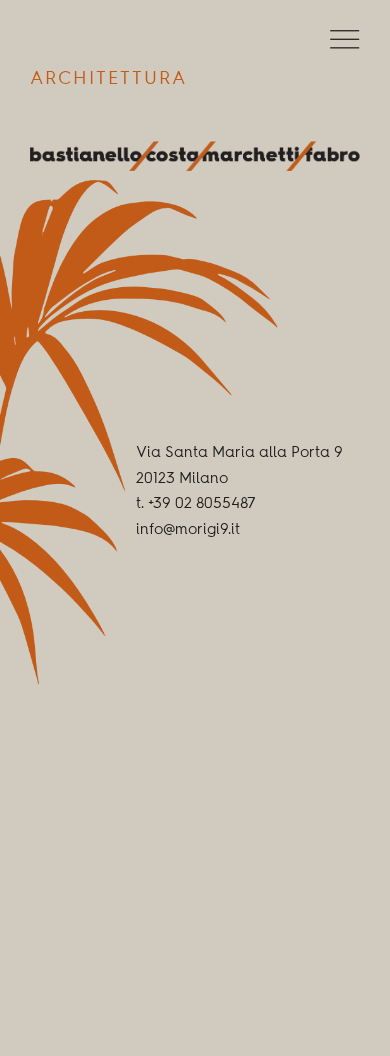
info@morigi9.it (188, 530)
